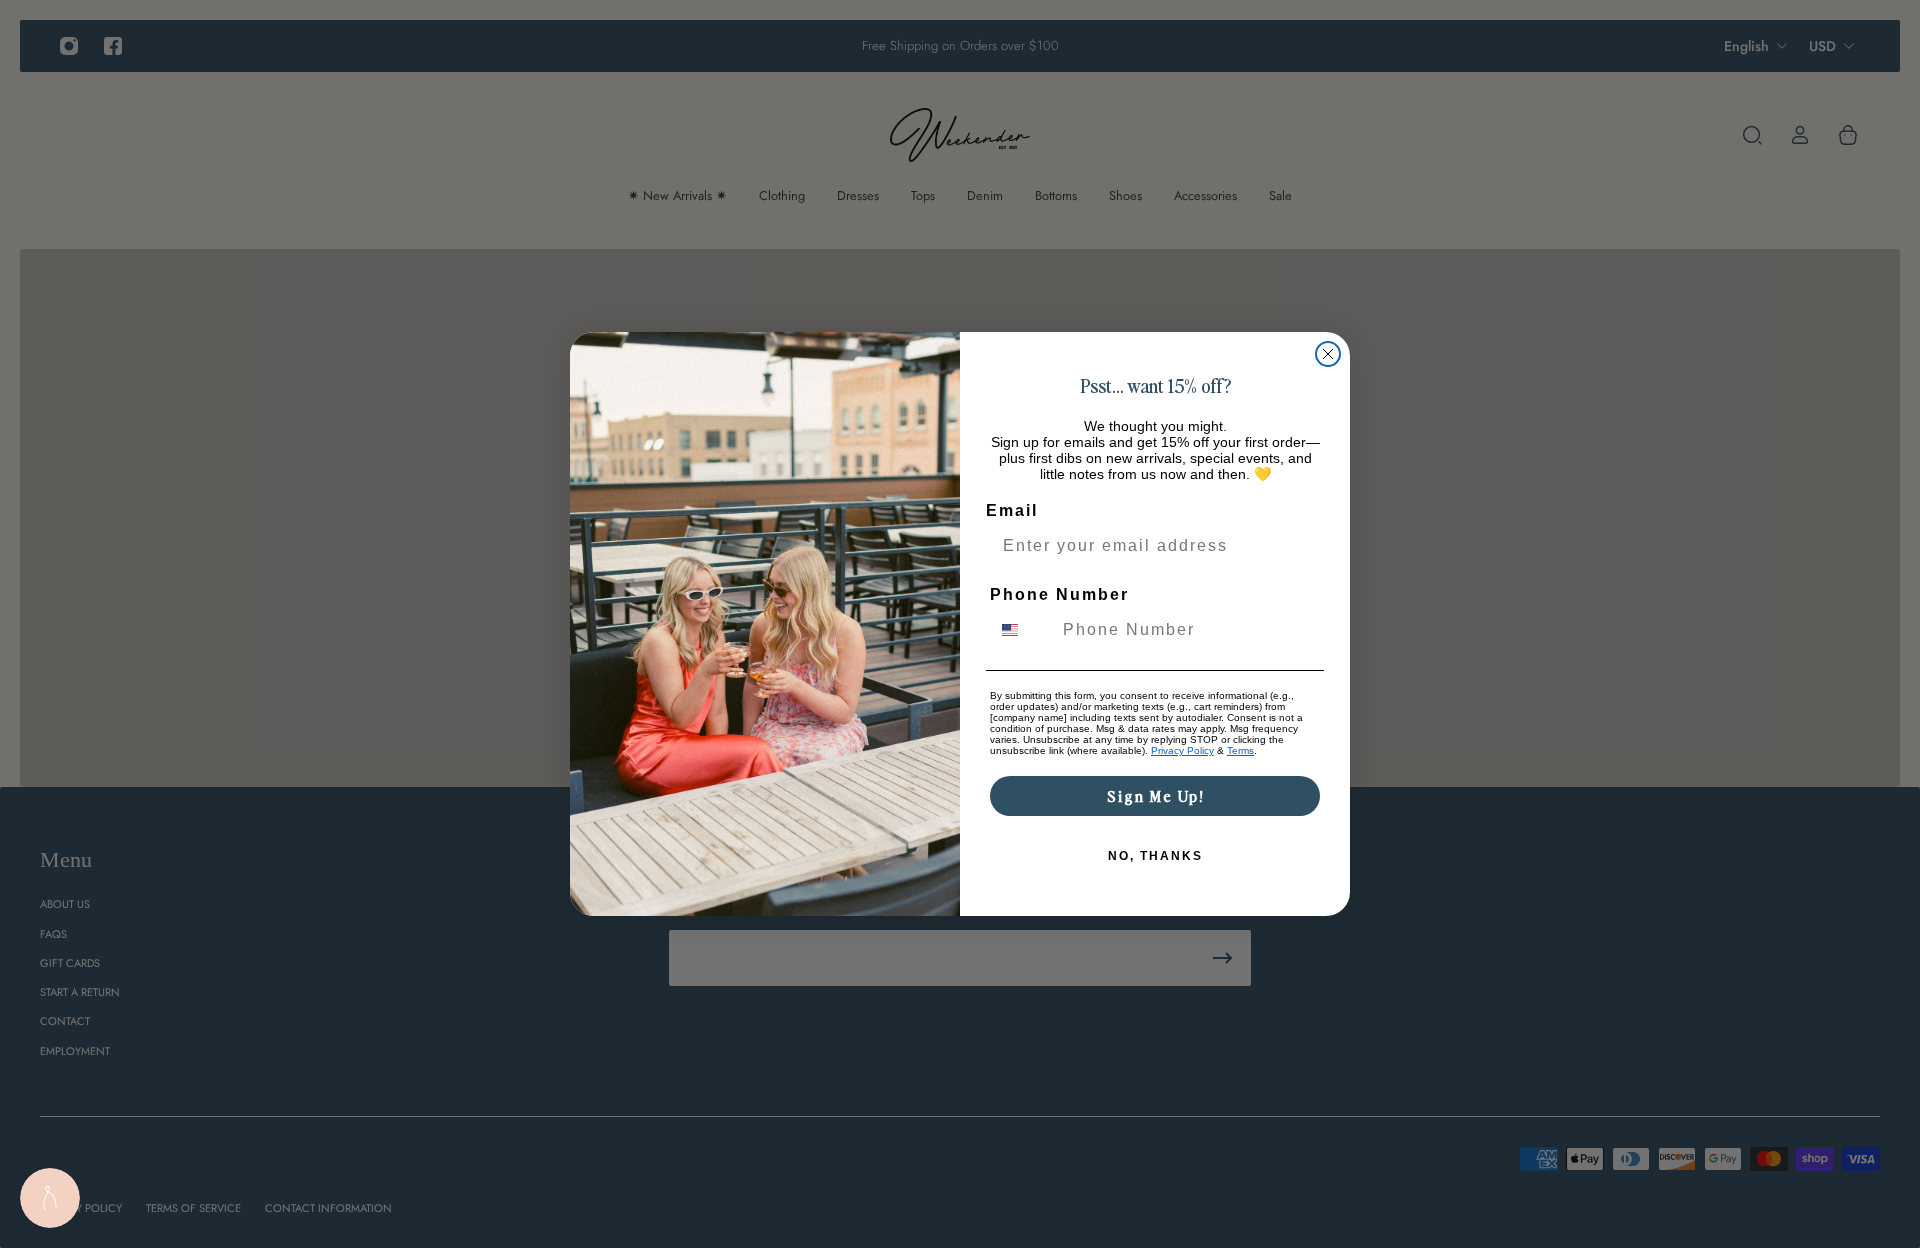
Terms (1240, 750)
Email (1012, 510)
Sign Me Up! (1155, 795)
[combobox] (1022, 630)
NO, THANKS (1155, 856)
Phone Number (1059, 594)
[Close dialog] (1328, 354)
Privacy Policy (1182, 750)
